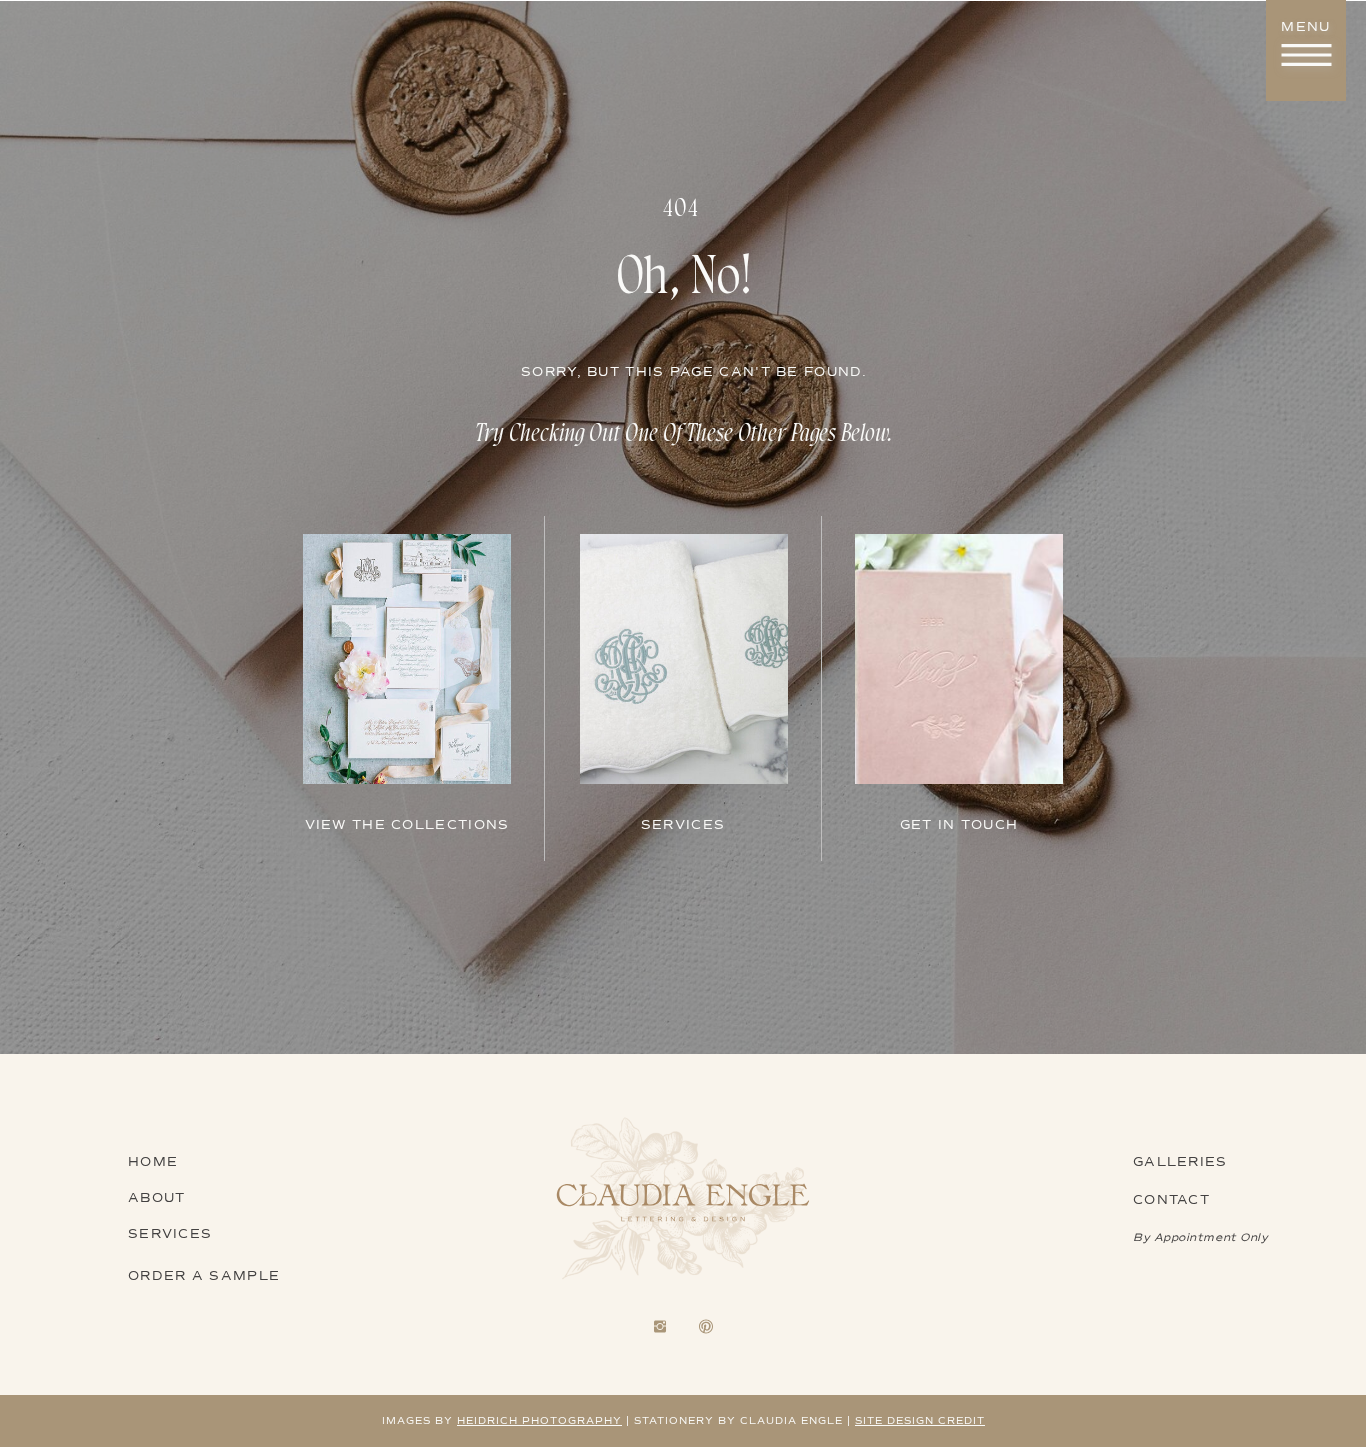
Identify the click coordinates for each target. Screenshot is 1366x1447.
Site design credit (920, 1420)
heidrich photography (539, 1420)
